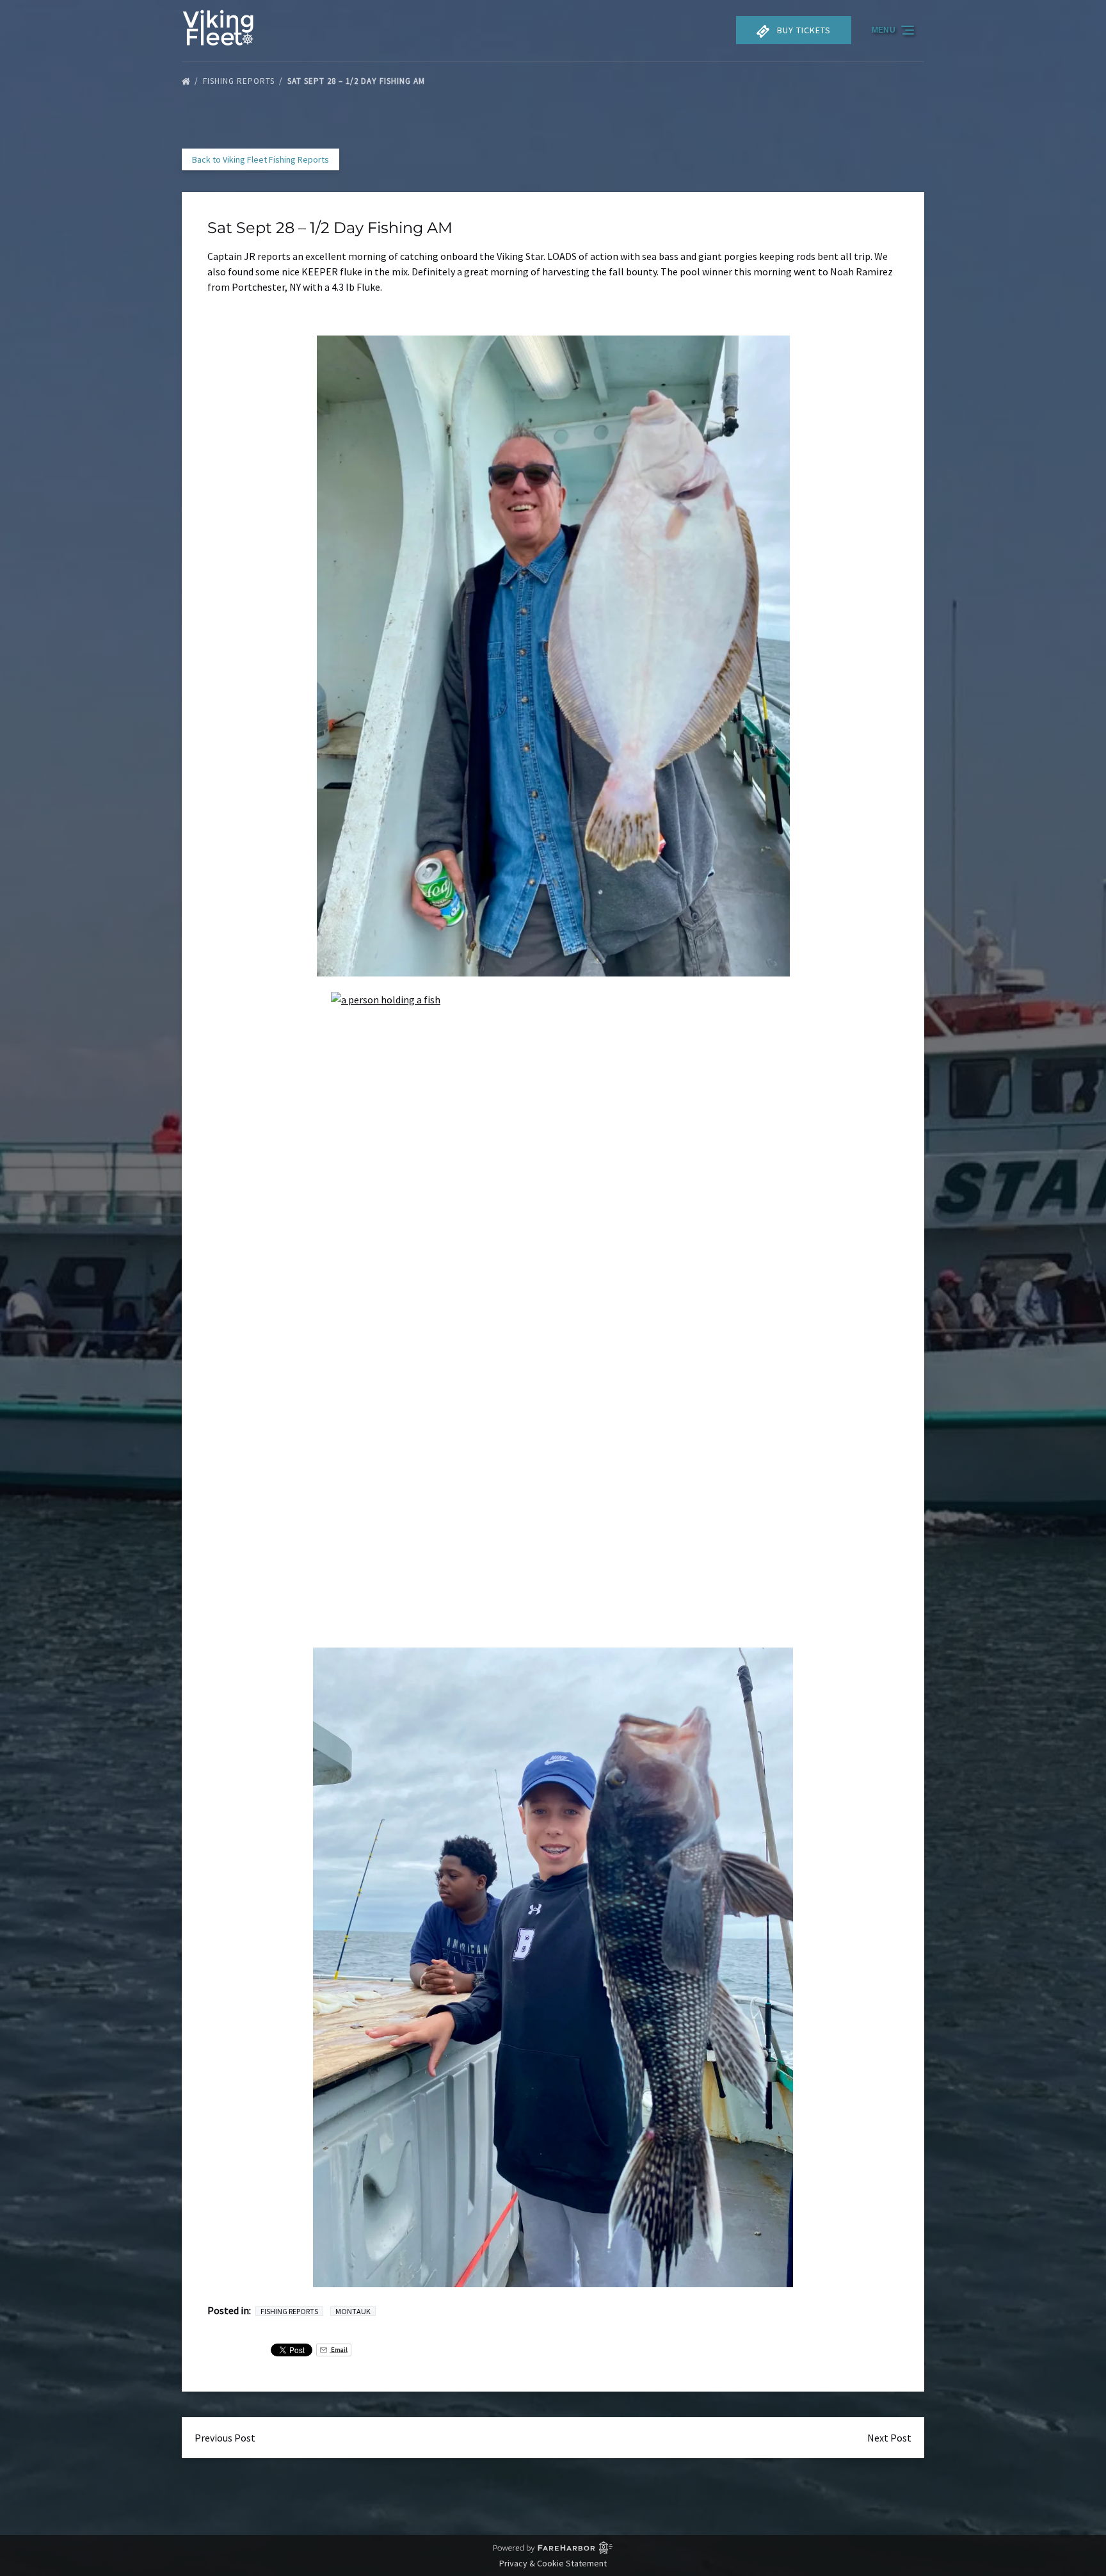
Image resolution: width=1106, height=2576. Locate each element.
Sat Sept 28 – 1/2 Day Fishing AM (357, 81)
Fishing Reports (240, 81)
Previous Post (225, 2438)
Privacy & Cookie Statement (553, 2563)
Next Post (889, 2438)
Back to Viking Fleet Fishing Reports (260, 159)
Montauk (353, 2311)
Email (339, 2350)
